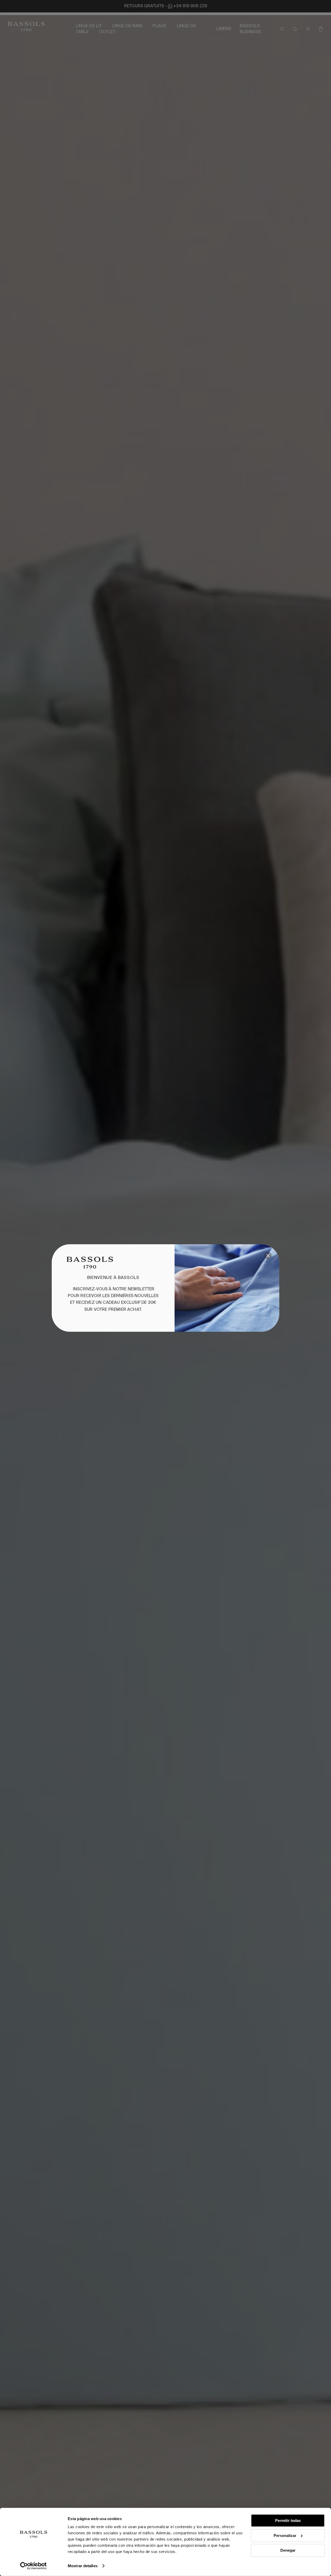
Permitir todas (288, 2520)
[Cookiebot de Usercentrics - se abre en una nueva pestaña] (33, 2566)
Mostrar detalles (83, 2566)
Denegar (288, 2550)
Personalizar (285, 2535)
